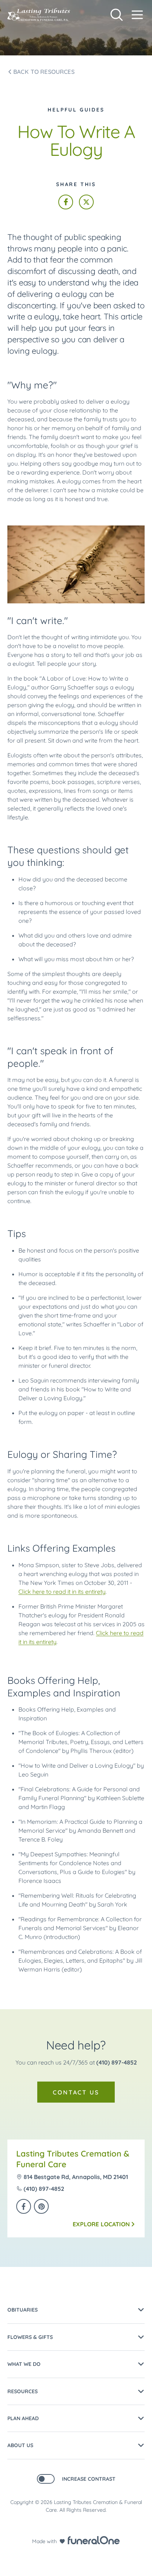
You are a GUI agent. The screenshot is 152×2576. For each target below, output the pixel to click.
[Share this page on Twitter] (86, 202)
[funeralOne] (94, 2540)
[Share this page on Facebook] (66, 202)
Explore (101, 2224)
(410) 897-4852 (117, 2062)
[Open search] (117, 15)
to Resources (44, 72)
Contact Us (76, 2092)
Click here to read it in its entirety (62, 1592)
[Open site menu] (137, 15)
